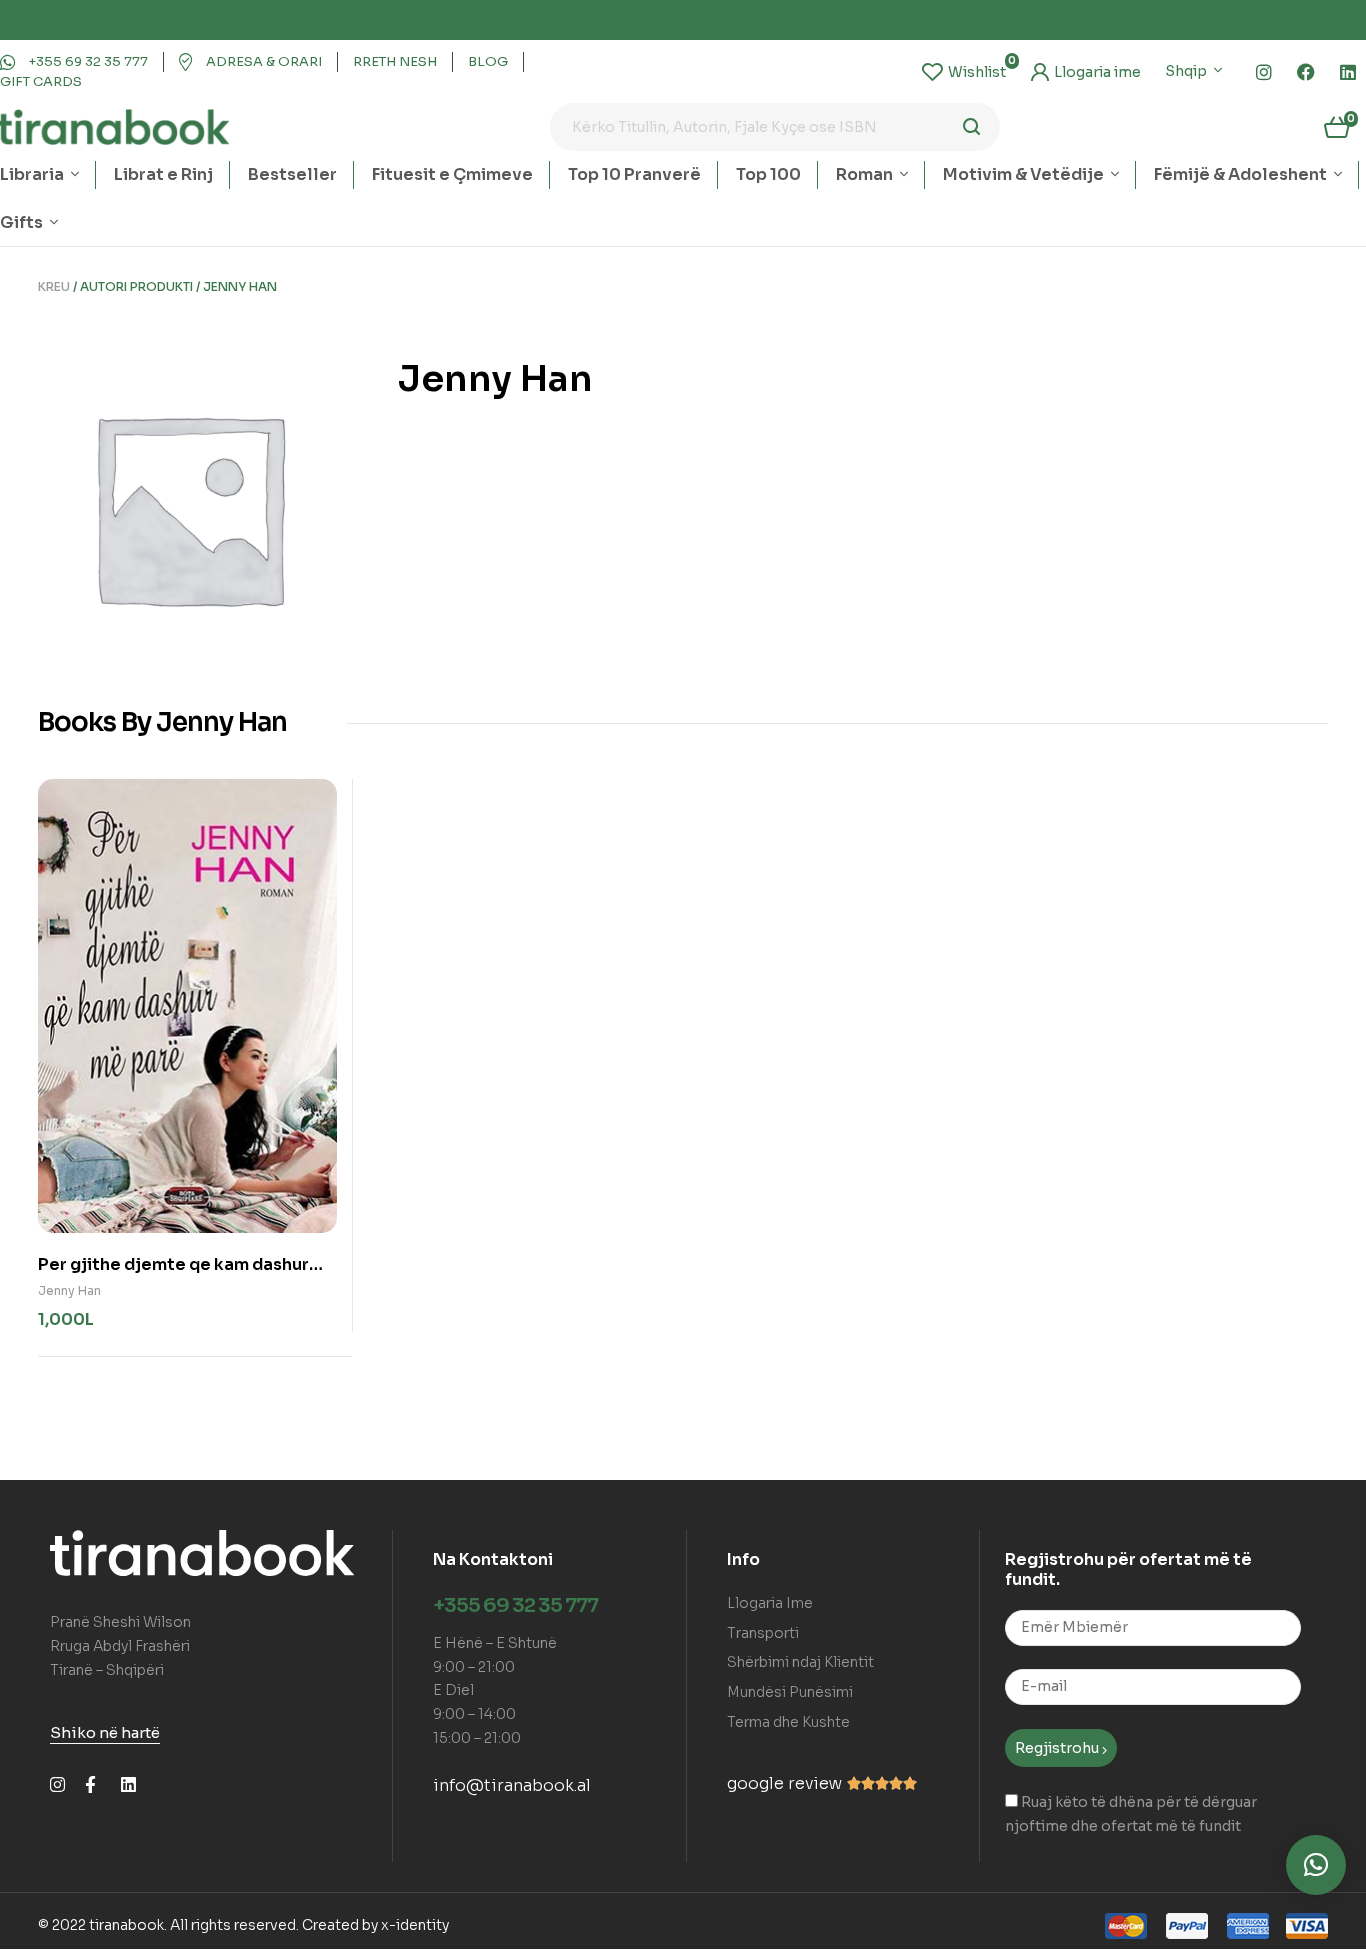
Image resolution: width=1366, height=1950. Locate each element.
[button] (1316, 1865)
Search (972, 127)
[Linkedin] (1348, 72)
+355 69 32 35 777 (515, 1605)
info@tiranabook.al (512, 1785)
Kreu (54, 286)
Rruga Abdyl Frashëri (120, 1646)
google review (784, 1783)
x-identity (415, 1925)
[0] (964, 72)
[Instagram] (1264, 72)
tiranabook (126, 1925)
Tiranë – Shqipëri (107, 1670)
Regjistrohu (1058, 1748)
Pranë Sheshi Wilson (120, 1622)
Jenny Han (69, 1290)
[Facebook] (1306, 72)
